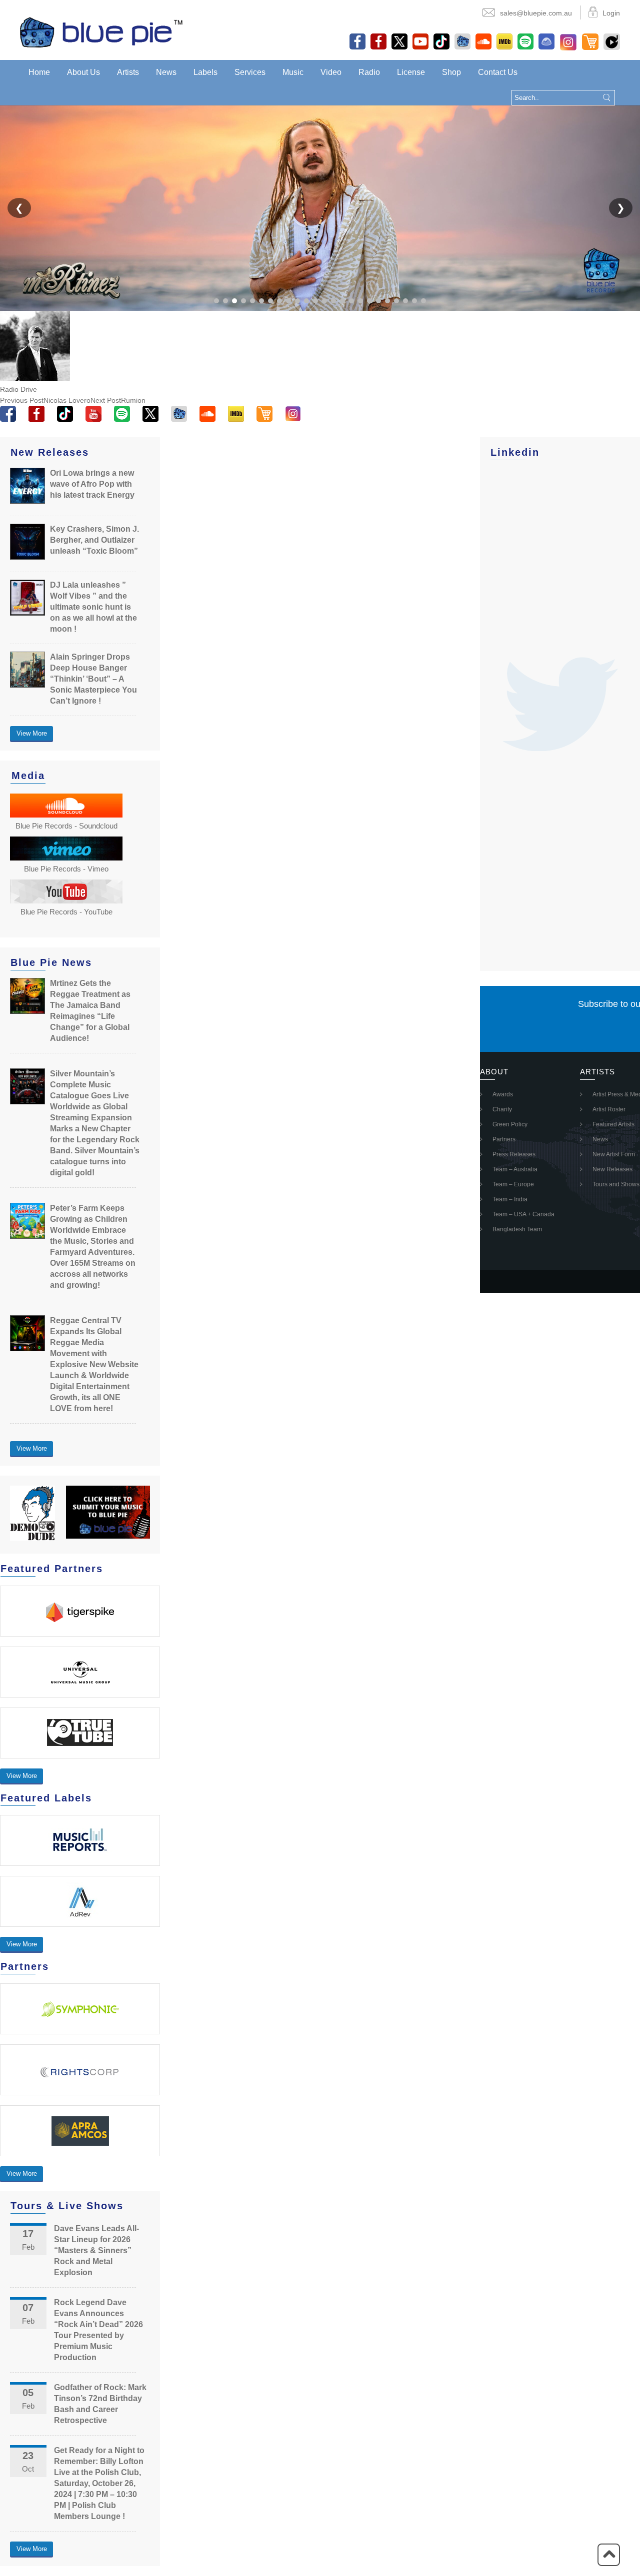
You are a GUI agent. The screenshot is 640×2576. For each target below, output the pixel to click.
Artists (128, 72)
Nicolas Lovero (45, 400)
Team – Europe (513, 1184)
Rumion (118, 400)
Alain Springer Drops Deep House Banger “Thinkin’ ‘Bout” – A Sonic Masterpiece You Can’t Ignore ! (93, 679)
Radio (369, 72)
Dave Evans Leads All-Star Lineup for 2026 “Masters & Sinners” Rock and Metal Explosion (96, 2250)
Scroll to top (609, 2555)
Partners (504, 1139)
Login (611, 13)
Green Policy (510, 1124)
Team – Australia (515, 1169)
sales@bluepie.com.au (536, 13)
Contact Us (498, 72)
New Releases (612, 1169)
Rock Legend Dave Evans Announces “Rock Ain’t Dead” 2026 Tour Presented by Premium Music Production (98, 2330)
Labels (205, 72)
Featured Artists (613, 1124)
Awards (503, 1094)
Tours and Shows (616, 1184)
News (166, 72)
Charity (502, 1109)
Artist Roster (609, 1109)
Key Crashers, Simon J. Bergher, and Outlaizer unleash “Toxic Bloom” (94, 540)
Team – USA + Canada (523, 1214)
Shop (451, 72)
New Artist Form (614, 1154)
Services (250, 72)
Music (293, 72)
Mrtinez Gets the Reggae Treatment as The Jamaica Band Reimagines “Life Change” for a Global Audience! (90, 1011)
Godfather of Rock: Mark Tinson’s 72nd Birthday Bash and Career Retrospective (100, 2404)
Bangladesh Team (517, 1229)
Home (39, 72)
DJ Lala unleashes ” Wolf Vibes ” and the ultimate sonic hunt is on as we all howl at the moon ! (93, 607)
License (411, 72)
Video (331, 72)
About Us (83, 72)
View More (32, 733)
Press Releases (514, 1154)
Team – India (510, 1199)
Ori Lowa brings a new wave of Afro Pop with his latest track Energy (92, 484)
